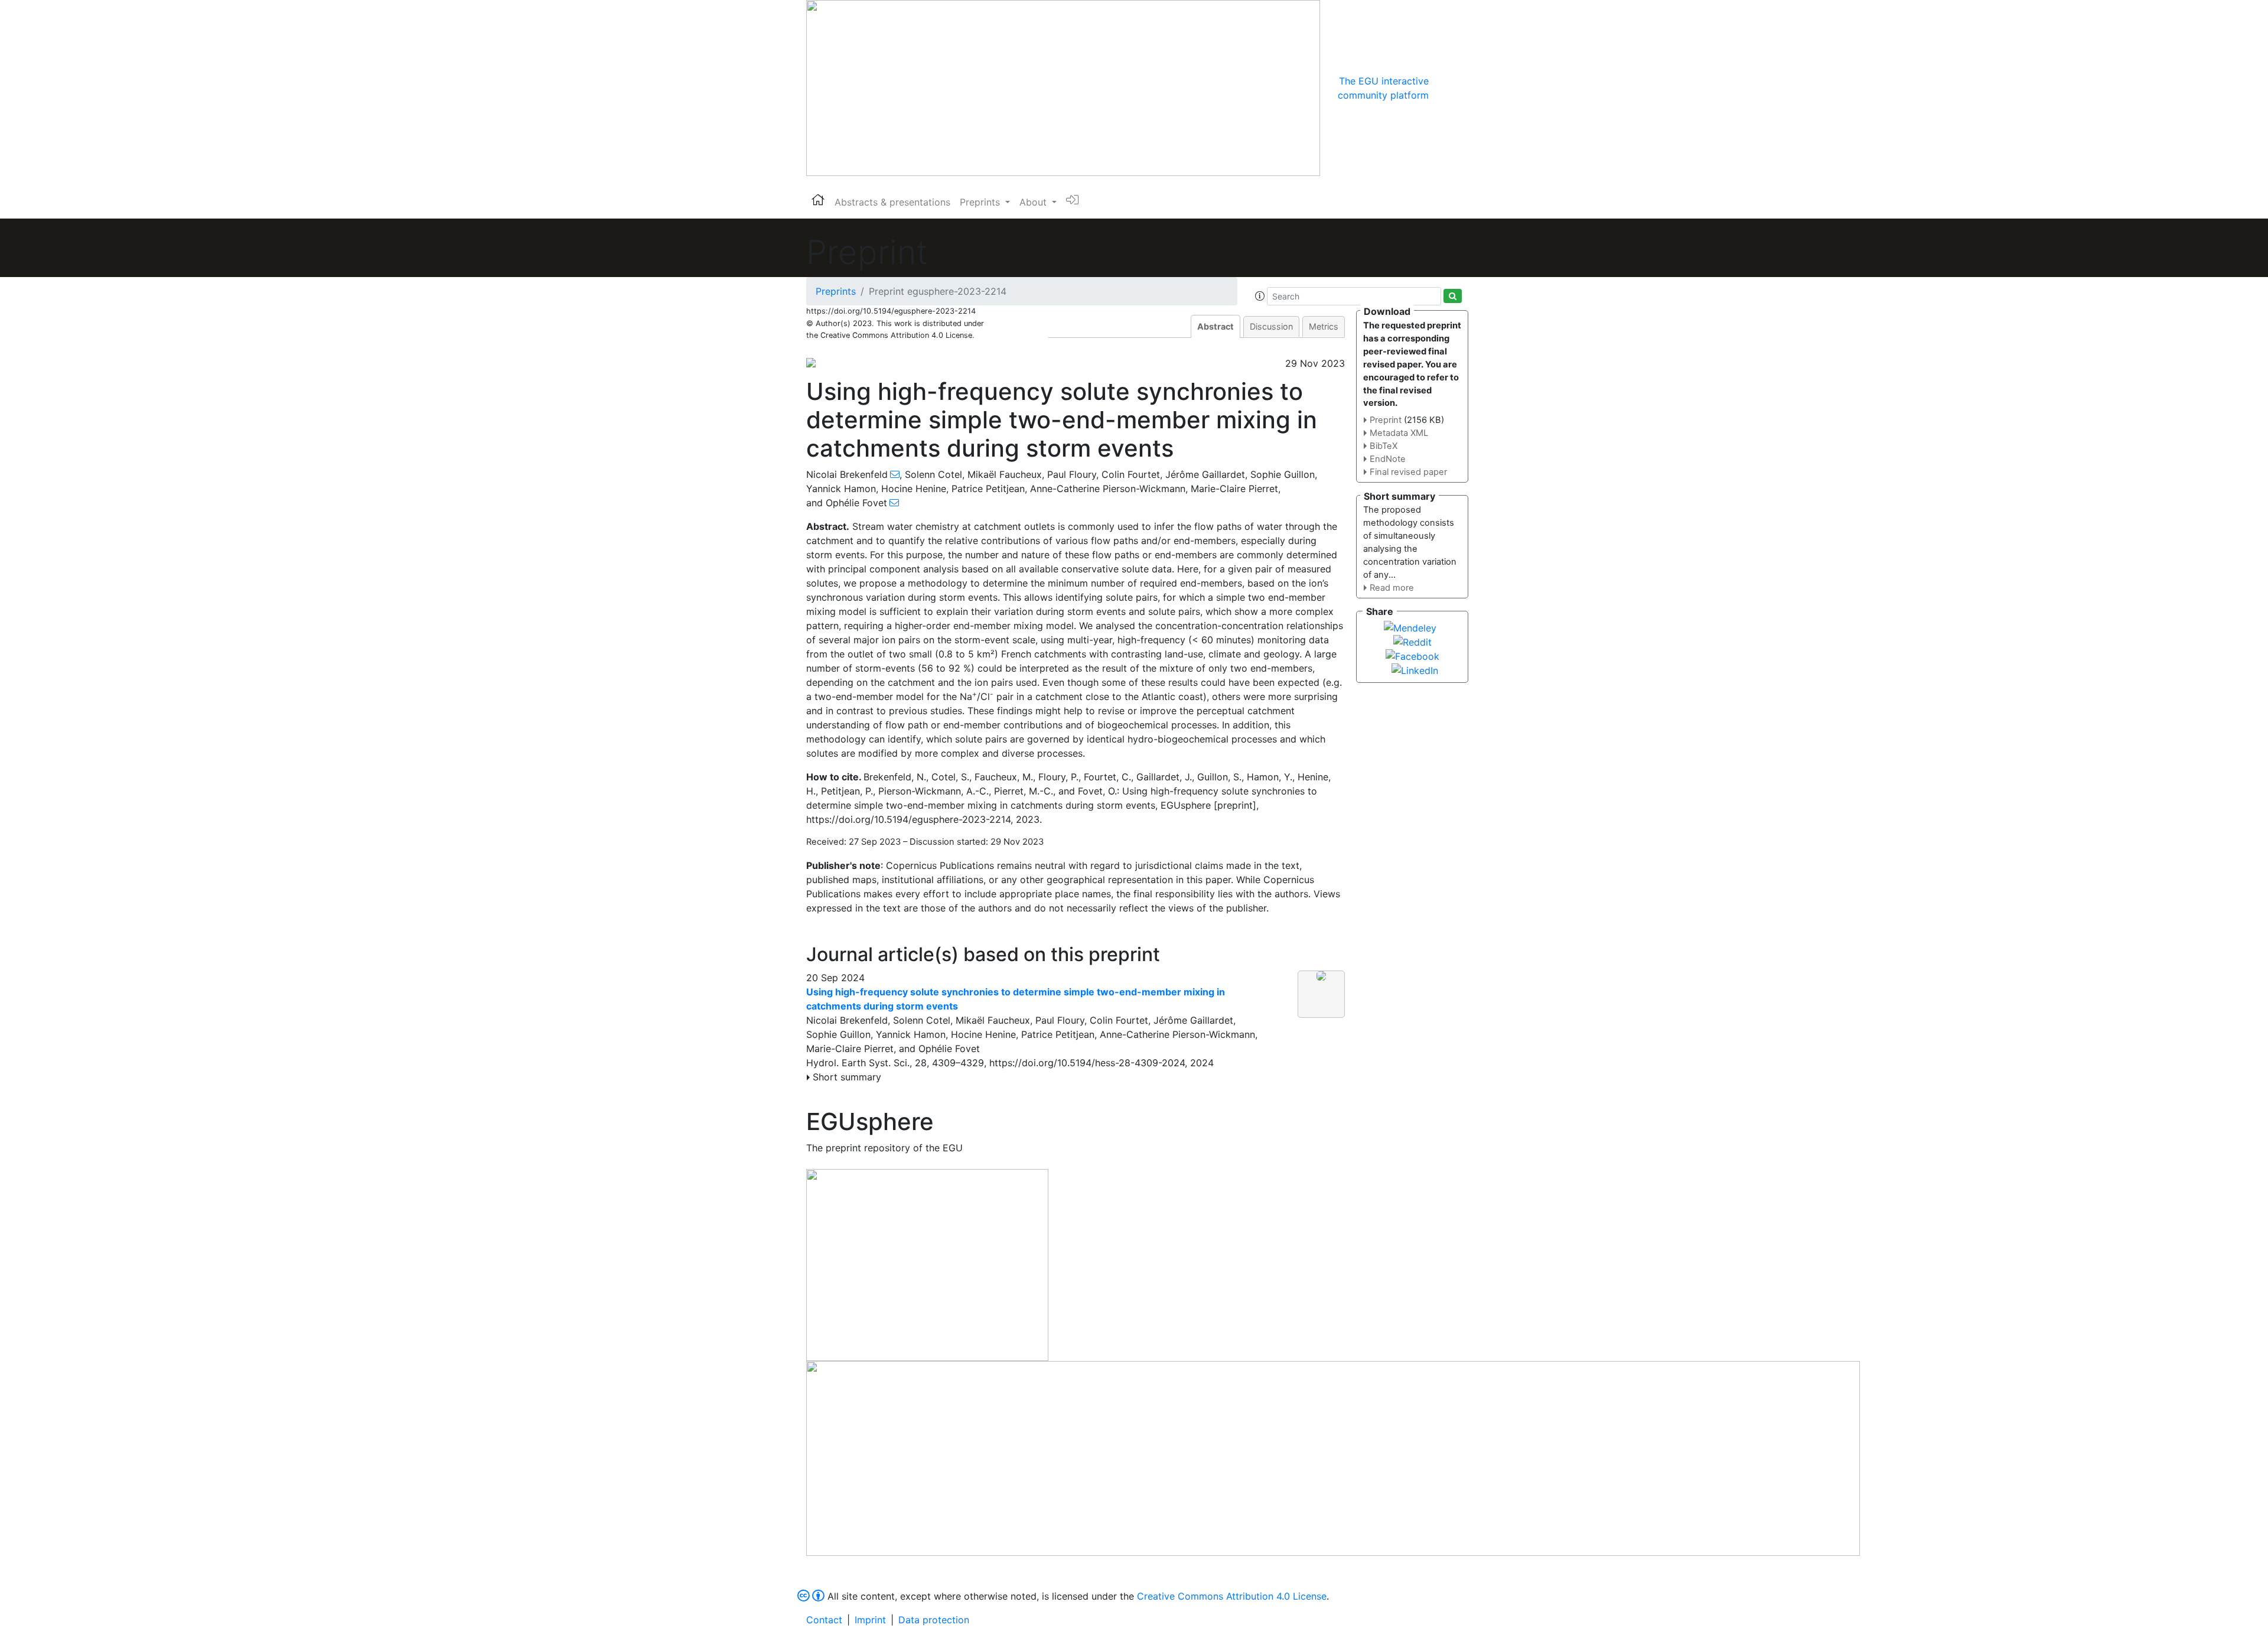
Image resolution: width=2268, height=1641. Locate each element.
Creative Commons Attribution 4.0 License (1232, 1596)
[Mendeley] (1410, 627)
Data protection (934, 1620)
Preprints (836, 291)
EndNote (1388, 459)
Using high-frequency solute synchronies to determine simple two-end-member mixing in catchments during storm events (1016, 999)
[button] (1260, 296)
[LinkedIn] (1415, 669)
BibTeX (1384, 446)
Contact (824, 1620)
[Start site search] (1453, 296)
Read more (1392, 588)
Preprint (1386, 420)
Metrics (1324, 326)
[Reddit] (1412, 641)
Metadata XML (1399, 433)
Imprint (870, 1620)
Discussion (1271, 326)
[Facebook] (1412, 655)
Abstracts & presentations (892, 202)
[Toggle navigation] (1445, 88)
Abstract (1216, 326)
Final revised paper (1408, 472)
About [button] (1034, 202)
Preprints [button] (981, 202)
